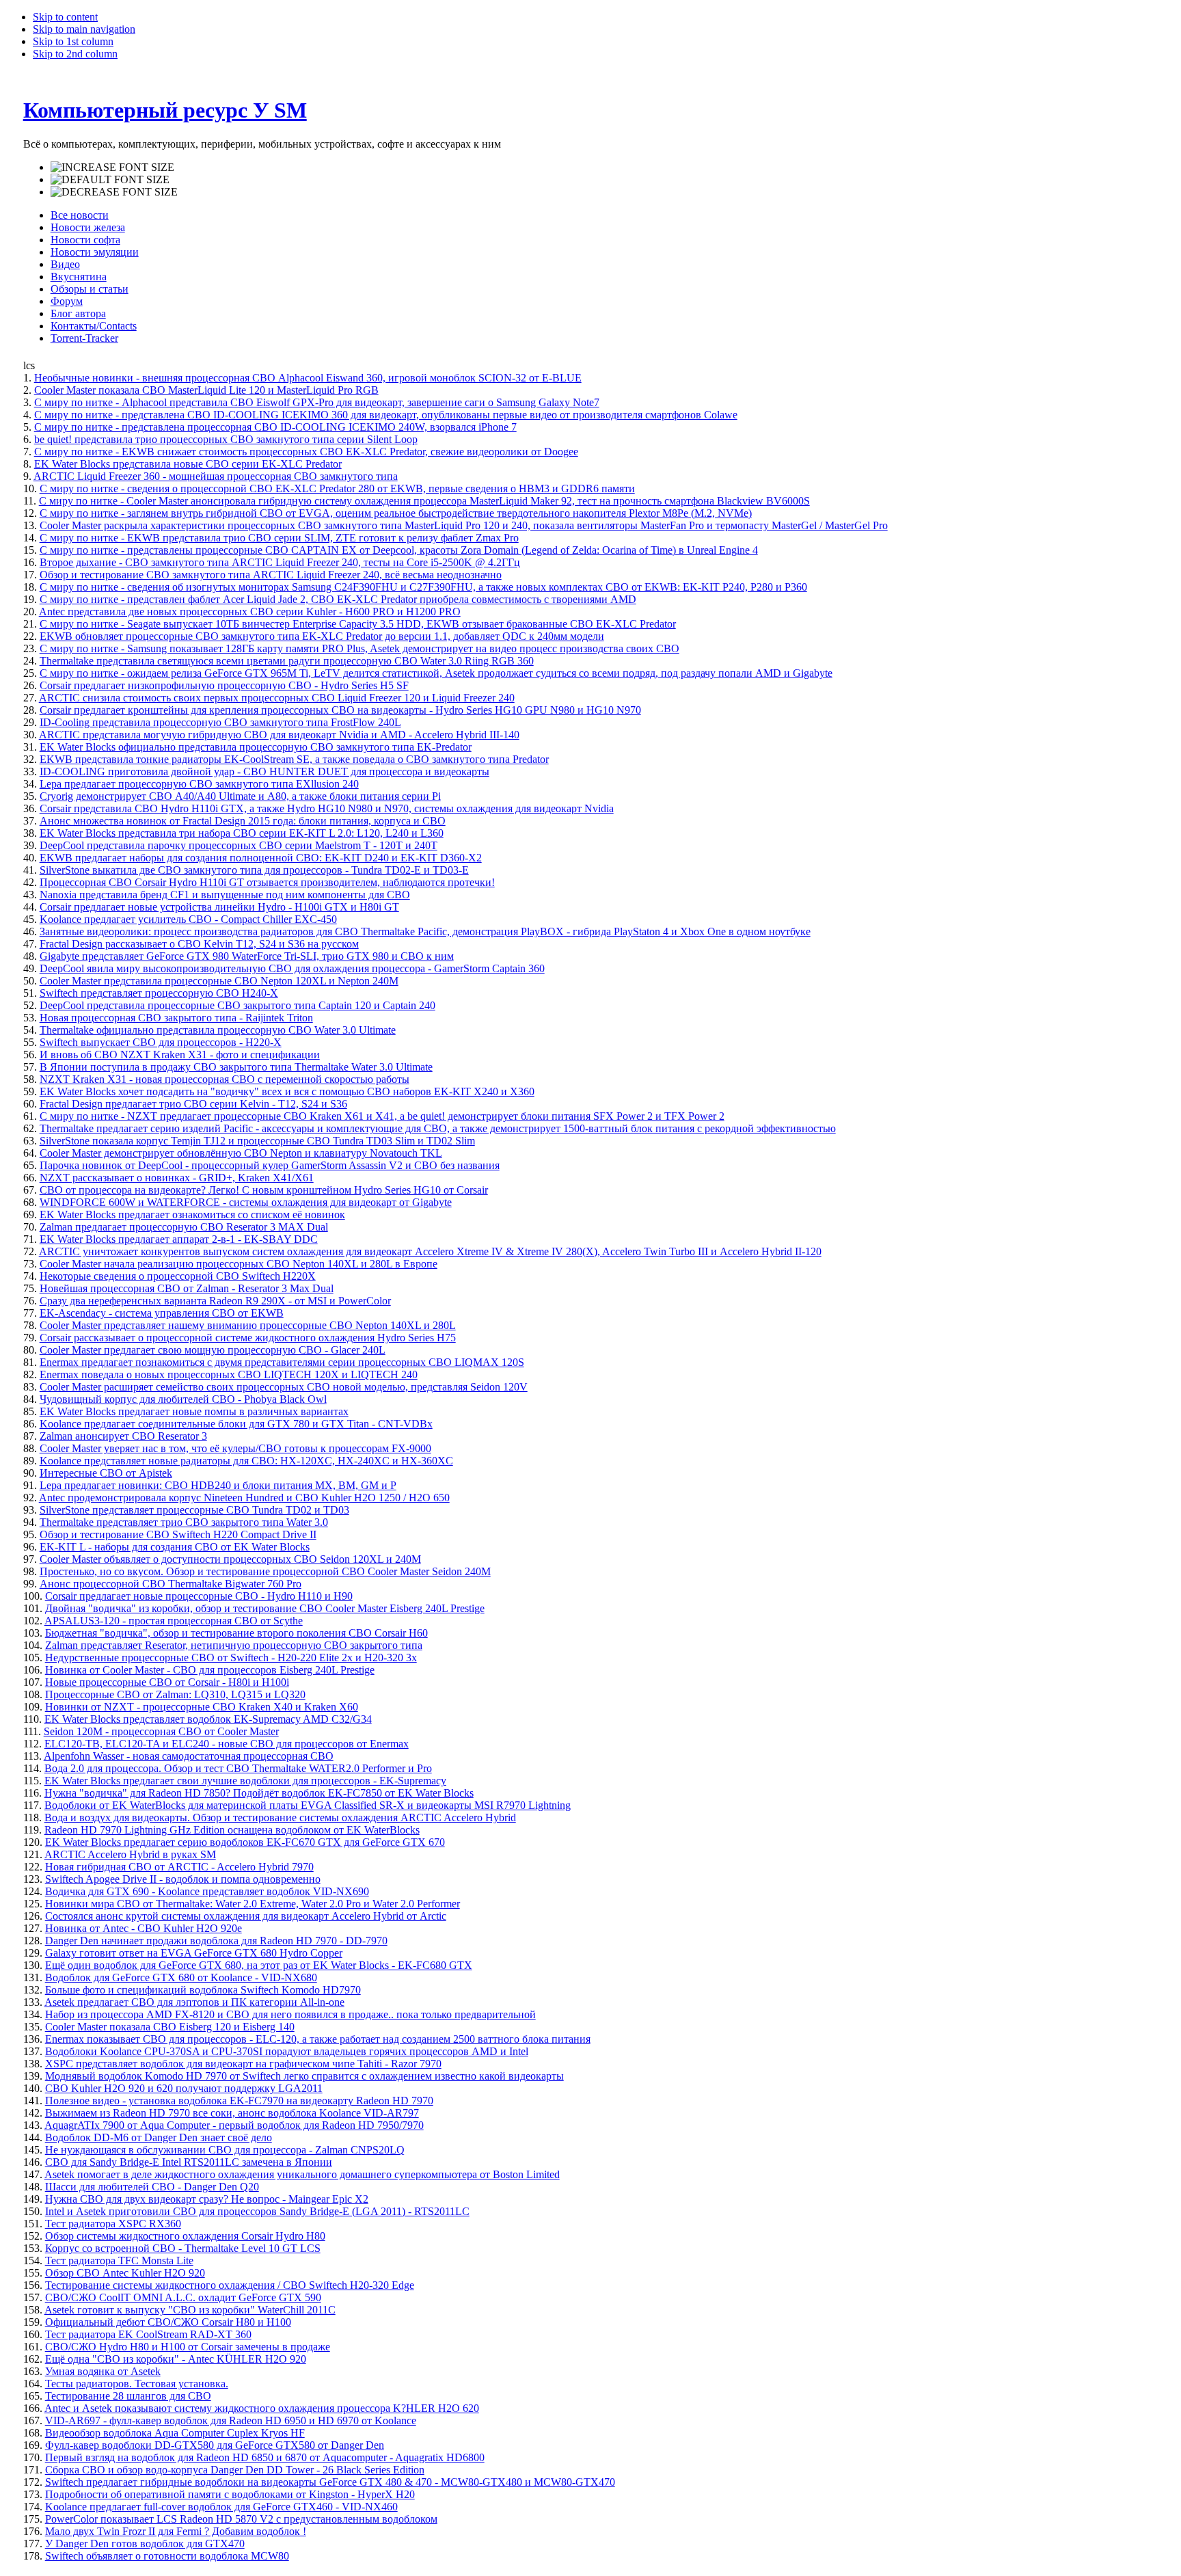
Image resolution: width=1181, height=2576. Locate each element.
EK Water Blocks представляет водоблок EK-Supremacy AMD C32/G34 (208, 1719)
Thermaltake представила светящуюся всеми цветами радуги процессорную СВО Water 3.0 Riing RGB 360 (287, 661)
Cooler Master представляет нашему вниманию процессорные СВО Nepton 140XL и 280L (248, 1325)
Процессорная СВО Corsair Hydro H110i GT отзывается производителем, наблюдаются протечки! (267, 882)
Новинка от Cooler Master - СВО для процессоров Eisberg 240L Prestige (210, 1670)
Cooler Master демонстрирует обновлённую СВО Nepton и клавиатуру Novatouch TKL (241, 1153)
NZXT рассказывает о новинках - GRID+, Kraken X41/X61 (177, 1178)
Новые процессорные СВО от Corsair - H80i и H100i (167, 1682)
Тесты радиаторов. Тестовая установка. (137, 2384)
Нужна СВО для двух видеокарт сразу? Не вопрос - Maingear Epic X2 (207, 2199)
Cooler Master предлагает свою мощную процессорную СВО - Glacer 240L (213, 1350)
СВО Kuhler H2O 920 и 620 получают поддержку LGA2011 (184, 2088)
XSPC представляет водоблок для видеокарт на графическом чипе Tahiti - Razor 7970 (243, 2064)
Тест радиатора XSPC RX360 (113, 2224)
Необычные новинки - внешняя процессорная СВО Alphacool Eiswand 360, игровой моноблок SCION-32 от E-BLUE (308, 378)
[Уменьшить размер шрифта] (114, 192)
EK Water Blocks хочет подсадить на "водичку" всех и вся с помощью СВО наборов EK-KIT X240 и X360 (287, 1091)
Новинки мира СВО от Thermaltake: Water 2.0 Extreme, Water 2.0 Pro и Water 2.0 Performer (253, 1904)
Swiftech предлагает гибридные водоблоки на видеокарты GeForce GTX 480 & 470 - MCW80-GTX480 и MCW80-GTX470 (330, 2482)
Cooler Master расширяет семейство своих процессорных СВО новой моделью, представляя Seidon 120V (284, 1387)
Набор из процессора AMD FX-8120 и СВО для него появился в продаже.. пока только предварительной (290, 2014)
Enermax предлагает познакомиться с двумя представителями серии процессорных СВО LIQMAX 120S (282, 1362)
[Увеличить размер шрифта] (112, 167)
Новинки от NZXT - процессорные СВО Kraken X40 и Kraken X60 (202, 1707)
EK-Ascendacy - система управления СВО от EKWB (162, 1313)
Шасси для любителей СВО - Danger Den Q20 (152, 2187)
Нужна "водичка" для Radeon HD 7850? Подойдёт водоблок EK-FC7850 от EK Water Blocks (259, 1793)
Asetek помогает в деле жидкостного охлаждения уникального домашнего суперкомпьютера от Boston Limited (302, 2174)
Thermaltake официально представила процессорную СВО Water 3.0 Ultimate (218, 1030)
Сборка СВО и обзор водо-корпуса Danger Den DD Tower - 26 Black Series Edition (235, 2470)
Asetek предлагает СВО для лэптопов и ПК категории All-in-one (194, 2002)
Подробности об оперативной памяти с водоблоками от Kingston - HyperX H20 (230, 2494)
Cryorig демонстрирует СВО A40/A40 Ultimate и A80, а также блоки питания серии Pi (240, 796)
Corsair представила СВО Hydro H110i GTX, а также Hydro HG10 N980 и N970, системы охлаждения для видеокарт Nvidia (327, 808)
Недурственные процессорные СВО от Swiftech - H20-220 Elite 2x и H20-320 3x (231, 1658)
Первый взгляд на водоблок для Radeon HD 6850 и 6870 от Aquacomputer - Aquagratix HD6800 (265, 2457)
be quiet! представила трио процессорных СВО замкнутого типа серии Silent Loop (226, 439)
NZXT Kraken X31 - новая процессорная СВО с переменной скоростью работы (225, 1079)
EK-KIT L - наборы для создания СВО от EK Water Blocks (175, 1547)
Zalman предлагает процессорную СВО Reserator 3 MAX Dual (184, 1227)
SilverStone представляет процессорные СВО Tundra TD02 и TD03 (194, 1510)
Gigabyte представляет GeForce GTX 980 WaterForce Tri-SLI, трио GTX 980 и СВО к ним (247, 956)
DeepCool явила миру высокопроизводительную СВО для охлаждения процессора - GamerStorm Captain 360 (292, 968)
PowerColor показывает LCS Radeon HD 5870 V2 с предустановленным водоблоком (241, 2519)
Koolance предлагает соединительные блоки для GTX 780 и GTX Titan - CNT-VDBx (236, 1424)
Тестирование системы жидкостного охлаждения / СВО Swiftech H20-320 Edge (230, 2285)
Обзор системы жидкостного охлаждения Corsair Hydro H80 (185, 2236)
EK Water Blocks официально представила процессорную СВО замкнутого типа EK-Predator (256, 747)
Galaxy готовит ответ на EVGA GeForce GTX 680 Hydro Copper (194, 1953)
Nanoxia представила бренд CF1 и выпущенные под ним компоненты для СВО (225, 895)
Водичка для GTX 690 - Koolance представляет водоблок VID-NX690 (207, 1891)
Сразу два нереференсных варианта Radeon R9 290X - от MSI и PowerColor (215, 1301)
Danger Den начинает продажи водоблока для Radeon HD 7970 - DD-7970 (216, 1941)
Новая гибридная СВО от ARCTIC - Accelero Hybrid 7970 (179, 1867)
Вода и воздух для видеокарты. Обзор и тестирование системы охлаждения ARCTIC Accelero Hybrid (280, 1817)
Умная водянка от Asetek (103, 2371)
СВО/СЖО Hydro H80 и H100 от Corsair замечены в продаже (188, 2347)
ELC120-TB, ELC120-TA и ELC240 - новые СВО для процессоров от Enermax (227, 1744)
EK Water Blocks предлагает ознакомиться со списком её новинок (192, 1215)
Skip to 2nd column (75, 54)
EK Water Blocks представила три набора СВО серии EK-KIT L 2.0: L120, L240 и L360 (242, 833)
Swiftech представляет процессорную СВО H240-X (159, 993)
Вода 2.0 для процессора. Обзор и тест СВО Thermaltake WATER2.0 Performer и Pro (238, 1768)
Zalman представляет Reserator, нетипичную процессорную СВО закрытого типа (234, 1645)
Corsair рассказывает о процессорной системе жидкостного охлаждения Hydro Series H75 (248, 1338)
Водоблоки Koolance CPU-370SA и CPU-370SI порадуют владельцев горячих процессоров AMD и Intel (287, 2051)
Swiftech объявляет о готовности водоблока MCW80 (167, 2556)
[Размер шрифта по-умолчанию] (110, 180)
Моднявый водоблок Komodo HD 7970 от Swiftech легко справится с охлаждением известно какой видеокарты (304, 2076)
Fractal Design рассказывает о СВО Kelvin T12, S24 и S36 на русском (199, 944)
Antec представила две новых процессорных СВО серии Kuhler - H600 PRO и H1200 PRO (250, 612)
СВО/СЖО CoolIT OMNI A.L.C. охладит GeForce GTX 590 (183, 2297)
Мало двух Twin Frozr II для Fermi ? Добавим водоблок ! (176, 2531)
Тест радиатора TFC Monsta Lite (119, 2260)
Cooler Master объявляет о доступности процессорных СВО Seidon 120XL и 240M (230, 1559)
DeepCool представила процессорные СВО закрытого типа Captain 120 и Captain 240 (237, 1005)
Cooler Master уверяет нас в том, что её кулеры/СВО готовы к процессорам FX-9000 (235, 1448)
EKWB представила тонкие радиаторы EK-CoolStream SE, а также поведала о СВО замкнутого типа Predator (294, 759)
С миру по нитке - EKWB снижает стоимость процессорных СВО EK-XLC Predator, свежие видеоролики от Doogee (306, 452)
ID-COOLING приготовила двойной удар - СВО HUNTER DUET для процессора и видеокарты (264, 772)
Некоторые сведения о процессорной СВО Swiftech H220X (178, 1276)
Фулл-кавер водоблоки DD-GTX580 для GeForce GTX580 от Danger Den (215, 2445)
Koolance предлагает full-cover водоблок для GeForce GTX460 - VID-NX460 (221, 2507)
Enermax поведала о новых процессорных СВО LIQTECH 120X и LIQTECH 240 (229, 1374)
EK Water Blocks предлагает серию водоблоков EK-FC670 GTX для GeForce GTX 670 (245, 1842)
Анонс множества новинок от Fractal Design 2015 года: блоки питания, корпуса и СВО (243, 821)
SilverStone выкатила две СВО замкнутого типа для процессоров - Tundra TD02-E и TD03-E (254, 870)
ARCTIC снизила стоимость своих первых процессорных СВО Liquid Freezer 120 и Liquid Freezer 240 (277, 698)
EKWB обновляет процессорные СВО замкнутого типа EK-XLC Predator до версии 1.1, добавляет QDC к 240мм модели (322, 636)
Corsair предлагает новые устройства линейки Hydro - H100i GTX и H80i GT (219, 907)
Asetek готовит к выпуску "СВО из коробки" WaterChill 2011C (190, 2310)
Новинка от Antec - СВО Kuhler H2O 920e (144, 1928)
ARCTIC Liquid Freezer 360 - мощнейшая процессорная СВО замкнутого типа (216, 476)
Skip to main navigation (84, 29)
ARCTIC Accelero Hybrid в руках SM (130, 1854)
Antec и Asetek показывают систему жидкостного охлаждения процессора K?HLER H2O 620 (262, 2408)
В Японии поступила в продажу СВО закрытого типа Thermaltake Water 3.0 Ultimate (236, 1067)
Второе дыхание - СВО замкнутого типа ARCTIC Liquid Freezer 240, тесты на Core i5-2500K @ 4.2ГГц (280, 562)
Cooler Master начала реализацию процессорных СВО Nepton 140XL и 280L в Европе (239, 1264)
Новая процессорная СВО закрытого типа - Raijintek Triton (176, 1018)
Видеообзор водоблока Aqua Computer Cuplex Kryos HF (175, 2433)
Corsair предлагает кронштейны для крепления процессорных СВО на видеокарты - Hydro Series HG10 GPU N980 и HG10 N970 (340, 710)
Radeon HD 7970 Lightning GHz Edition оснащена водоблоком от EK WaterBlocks (232, 1830)
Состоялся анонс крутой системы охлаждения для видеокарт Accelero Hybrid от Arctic (246, 1916)
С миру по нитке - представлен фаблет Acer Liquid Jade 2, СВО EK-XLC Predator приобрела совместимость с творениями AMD (338, 599)
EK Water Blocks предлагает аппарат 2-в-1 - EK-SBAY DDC (179, 1239)
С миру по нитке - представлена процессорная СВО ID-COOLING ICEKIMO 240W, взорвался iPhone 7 (275, 427)
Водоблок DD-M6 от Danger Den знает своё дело (159, 2137)
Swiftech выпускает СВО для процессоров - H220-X (161, 1042)
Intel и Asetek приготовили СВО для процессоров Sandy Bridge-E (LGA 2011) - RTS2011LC (257, 2211)
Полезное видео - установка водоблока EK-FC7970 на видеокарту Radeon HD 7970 (239, 2101)
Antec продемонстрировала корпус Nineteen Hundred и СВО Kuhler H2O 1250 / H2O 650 (244, 1498)
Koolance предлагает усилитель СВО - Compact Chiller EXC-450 (188, 919)
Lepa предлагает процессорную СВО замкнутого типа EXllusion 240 (199, 784)
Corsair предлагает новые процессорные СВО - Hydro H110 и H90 (199, 1596)
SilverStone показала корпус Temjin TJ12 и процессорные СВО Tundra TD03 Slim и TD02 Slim (257, 1141)
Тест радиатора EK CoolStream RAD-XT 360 (148, 2334)
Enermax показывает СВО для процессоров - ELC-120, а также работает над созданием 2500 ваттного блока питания (318, 2039)
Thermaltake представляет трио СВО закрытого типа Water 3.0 (184, 1522)
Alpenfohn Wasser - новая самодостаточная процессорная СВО (189, 1756)
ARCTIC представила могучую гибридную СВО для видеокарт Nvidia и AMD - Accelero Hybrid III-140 (279, 735)
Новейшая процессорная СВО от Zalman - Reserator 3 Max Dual (187, 1288)
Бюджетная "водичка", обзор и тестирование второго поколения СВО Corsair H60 (236, 1633)
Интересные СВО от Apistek (106, 1473)
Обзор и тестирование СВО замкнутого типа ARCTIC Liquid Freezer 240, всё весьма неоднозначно (271, 575)
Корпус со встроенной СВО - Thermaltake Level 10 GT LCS (183, 2248)
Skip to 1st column (73, 41)
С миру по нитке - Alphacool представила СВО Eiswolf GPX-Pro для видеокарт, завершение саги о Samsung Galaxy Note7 (317, 402)
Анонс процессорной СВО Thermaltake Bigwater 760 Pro (171, 1584)
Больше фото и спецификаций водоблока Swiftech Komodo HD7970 (203, 1990)
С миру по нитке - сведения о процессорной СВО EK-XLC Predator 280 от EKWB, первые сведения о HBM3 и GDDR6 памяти (337, 488)
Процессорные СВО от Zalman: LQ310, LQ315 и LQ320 (175, 1694)
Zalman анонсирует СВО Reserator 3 (123, 1436)
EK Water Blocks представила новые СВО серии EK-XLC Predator (188, 464)
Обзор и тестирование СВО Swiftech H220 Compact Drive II (178, 1534)
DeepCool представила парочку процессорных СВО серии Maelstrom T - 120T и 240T (239, 845)
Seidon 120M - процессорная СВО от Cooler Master (161, 1731)
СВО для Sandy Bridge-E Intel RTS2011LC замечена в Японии (189, 2162)
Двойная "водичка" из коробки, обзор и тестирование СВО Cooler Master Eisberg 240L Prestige (265, 1608)
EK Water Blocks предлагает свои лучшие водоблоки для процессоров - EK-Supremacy (245, 1781)
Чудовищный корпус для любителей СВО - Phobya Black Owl (183, 1399)
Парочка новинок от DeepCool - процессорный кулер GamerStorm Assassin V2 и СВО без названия (270, 1165)
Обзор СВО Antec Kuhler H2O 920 (125, 2273)
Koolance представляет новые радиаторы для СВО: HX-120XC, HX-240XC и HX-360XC (246, 1461)
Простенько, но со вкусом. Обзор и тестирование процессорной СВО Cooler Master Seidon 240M (265, 1571)
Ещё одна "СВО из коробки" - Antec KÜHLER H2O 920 (176, 2359)
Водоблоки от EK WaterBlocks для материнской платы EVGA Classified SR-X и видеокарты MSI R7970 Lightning (308, 1805)
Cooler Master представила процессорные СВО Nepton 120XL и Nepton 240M (219, 981)
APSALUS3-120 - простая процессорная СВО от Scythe (174, 1621)
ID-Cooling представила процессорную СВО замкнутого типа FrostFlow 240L (220, 722)
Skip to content (65, 17)
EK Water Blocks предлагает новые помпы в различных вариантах (194, 1411)
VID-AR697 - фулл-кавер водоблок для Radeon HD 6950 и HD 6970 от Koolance (231, 2420)
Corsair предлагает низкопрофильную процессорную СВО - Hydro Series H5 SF (224, 685)
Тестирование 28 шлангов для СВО (128, 2396)
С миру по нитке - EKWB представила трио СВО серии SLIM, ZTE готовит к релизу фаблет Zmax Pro (279, 538)
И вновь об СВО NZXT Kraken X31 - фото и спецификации (180, 1055)
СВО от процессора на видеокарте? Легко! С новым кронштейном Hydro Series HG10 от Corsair (264, 1190)
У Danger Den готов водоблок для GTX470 (145, 2544)
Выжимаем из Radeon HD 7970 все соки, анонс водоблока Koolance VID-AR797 (232, 2113)
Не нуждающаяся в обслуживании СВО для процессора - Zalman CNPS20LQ (225, 2150)
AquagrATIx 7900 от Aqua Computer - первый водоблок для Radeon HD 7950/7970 (234, 2125)
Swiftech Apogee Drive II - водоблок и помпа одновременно (183, 1879)
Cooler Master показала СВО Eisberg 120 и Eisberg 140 (170, 2027)
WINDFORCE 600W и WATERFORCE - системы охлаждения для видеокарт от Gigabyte (246, 1202)
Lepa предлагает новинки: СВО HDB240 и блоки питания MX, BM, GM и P (218, 1485)
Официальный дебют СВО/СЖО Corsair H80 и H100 (168, 2322)
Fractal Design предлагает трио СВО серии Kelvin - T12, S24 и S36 (193, 1104)
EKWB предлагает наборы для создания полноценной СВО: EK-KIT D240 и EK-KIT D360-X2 (261, 858)
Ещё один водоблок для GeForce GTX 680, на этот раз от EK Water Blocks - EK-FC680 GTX (259, 1965)
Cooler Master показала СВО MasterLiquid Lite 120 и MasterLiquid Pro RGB (206, 390)
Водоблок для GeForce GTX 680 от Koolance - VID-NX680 (181, 1977)
